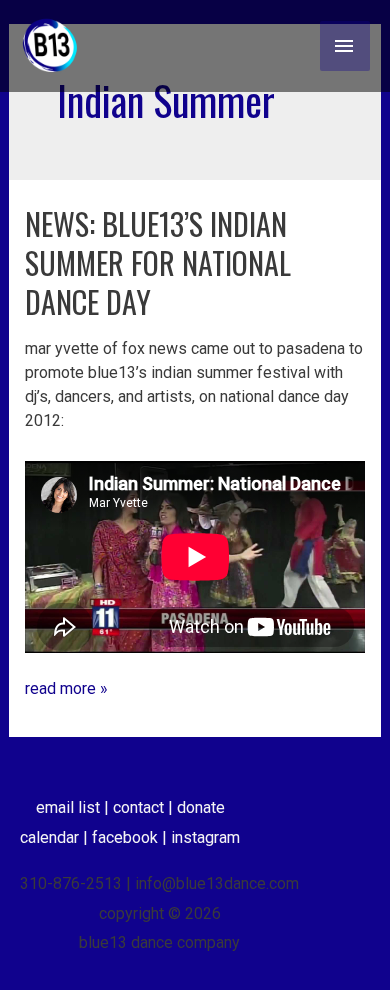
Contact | (145, 807)
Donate (201, 807)
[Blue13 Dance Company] (50, 46)
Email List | (74, 807)
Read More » (66, 687)
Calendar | (56, 837)
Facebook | (131, 837)
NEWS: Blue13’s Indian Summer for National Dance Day (158, 262)
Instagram (205, 837)
